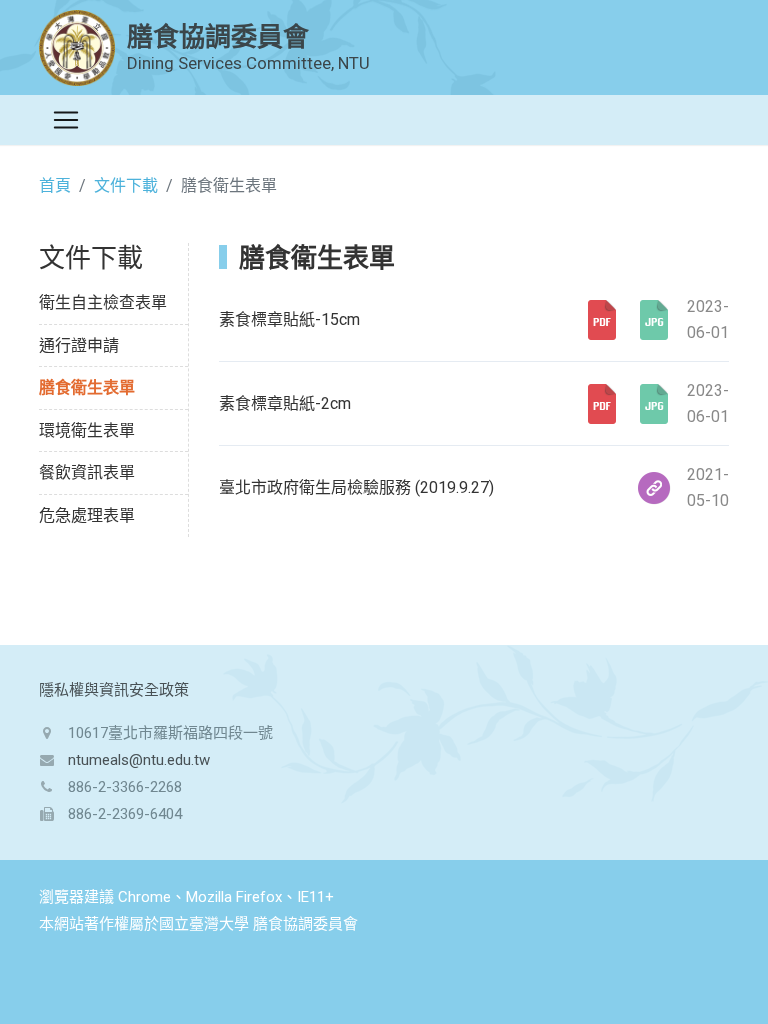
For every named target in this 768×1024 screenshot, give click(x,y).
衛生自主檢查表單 (103, 302)
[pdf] (602, 320)
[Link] (654, 488)
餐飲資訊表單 (87, 472)
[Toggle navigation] (66, 120)
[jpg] (654, 320)
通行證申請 (79, 345)
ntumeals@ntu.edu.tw (139, 760)
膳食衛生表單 (87, 387)
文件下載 (126, 185)
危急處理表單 (87, 515)
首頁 (55, 185)
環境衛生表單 (87, 430)
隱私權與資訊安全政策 (114, 690)
